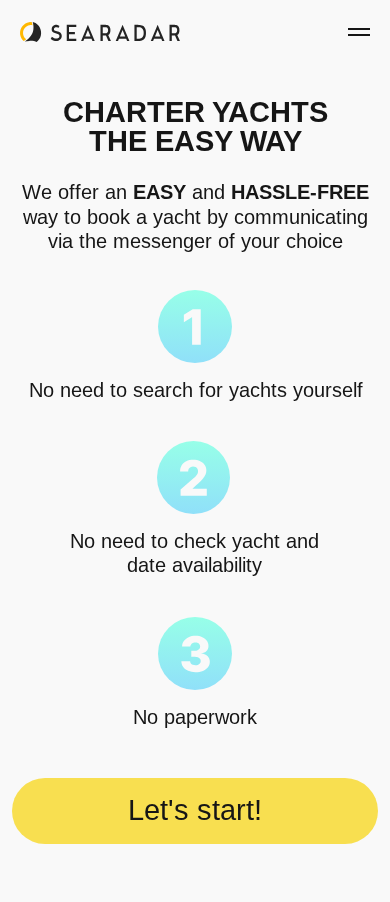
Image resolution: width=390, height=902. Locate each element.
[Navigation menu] (359, 32)
